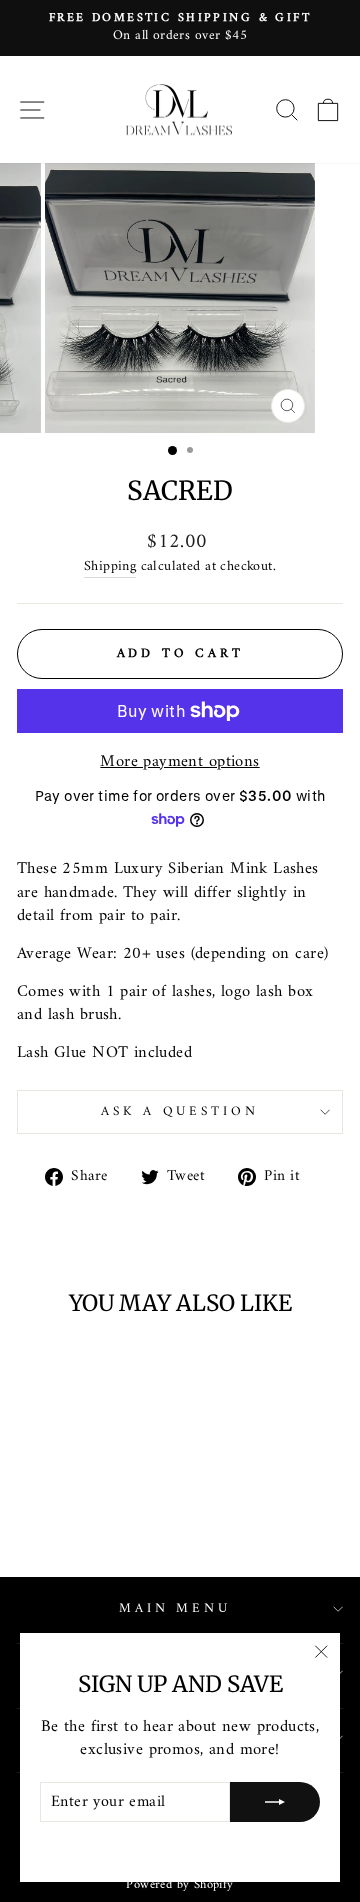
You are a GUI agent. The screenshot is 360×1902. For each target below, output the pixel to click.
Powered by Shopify (179, 1885)
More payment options (179, 761)
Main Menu (175, 1608)
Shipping (110, 567)
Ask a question (180, 1111)
